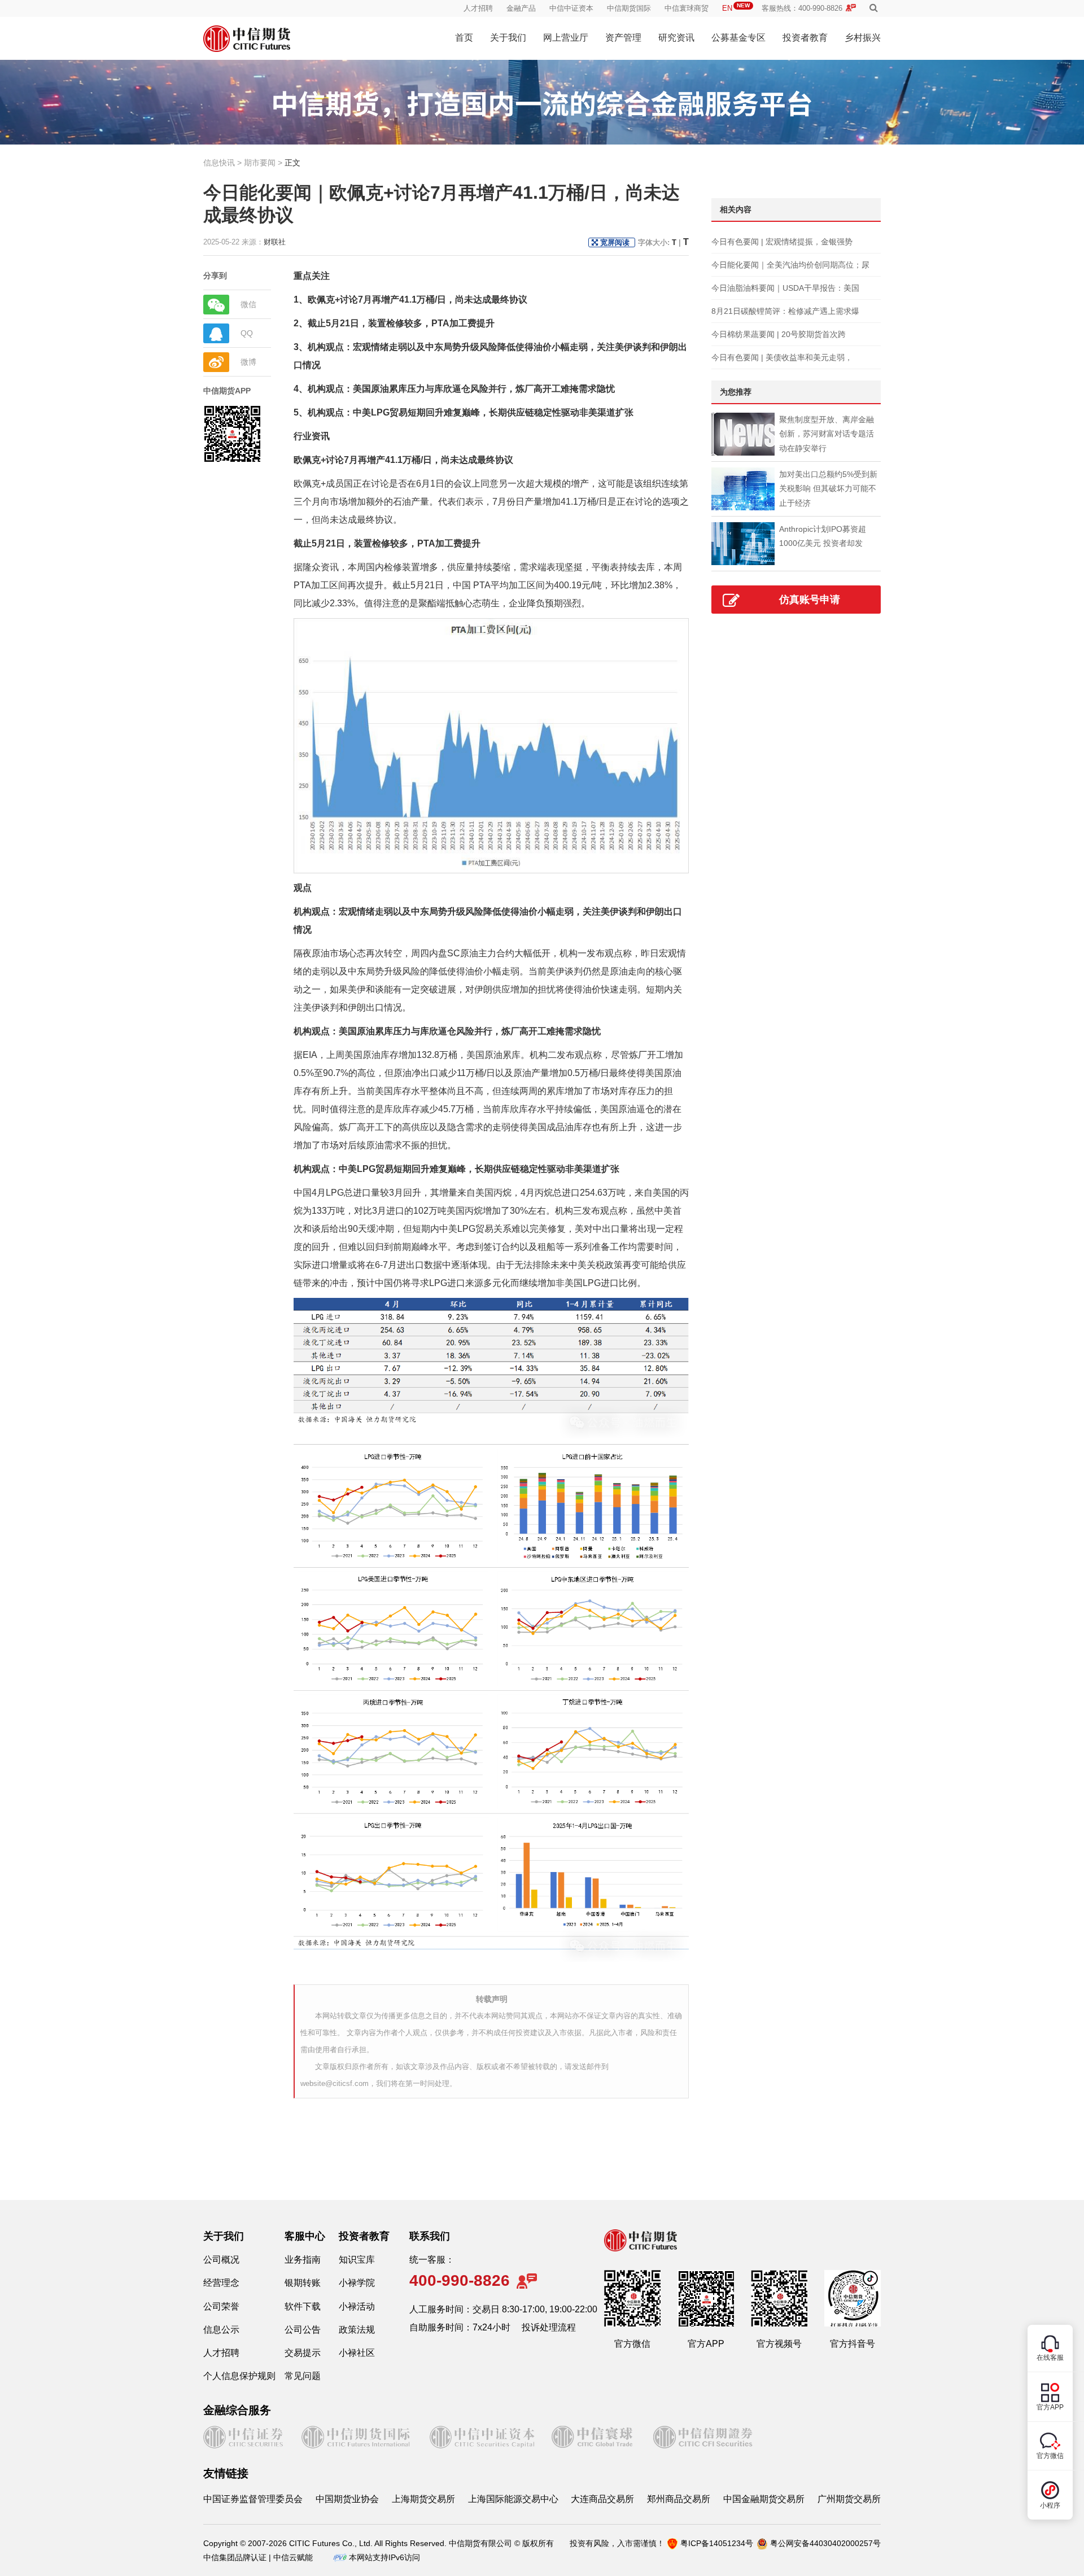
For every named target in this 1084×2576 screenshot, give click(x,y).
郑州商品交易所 (679, 2499)
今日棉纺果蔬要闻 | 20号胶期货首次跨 (779, 334)
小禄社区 (357, 2353)
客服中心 (305, 2236)
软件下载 (303, 2306)
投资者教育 (805, 38)
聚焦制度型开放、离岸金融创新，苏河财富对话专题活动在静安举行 (827, 434)
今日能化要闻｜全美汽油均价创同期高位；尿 (790, 265)
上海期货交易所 (423, 2499)
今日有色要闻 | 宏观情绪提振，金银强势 (782, 242)
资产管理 (623, 38)
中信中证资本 (571, 8)
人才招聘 (478, 8)
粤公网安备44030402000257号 (825, 2543)
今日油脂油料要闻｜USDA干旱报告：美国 (785, 288)
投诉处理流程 (549, 2327)
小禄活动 (357, 2306)
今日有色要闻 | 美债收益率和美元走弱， (782, 357)
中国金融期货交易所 (764, 2499)
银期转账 (303, 2283)
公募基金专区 (738, 38)
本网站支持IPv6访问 (384, 2557)
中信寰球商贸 (687, 8)
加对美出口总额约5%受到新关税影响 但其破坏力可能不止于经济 (828, 488)
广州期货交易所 (849, 2499)
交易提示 (303, 2353)
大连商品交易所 (602, 2499)
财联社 (275, 242)
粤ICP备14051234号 (717, 2543)
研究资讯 (676, 38)
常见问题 (303, 2376)
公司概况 (221, 2260)
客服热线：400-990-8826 (802, 8)
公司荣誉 (221, 2306)
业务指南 (303, 2260)
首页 (464, 38)
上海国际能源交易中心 (513, 2499)
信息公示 (221, 2330)
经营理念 (221, 2283)
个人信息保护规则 (239, 2376)
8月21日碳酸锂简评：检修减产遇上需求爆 (785, 311)
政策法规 (357, 2330)
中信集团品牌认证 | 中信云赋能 (258, 2557)
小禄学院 (357, 2283)
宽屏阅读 (615, 242)
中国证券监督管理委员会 (253, 2499)
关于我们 (508, 38)
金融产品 (521, 8)
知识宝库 (357, 2260)
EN (736, 8)
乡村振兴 (863, 38)
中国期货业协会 (347, 2499)
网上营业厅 (566, 38)
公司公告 (303, 2330)
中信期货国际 (629, 8)
